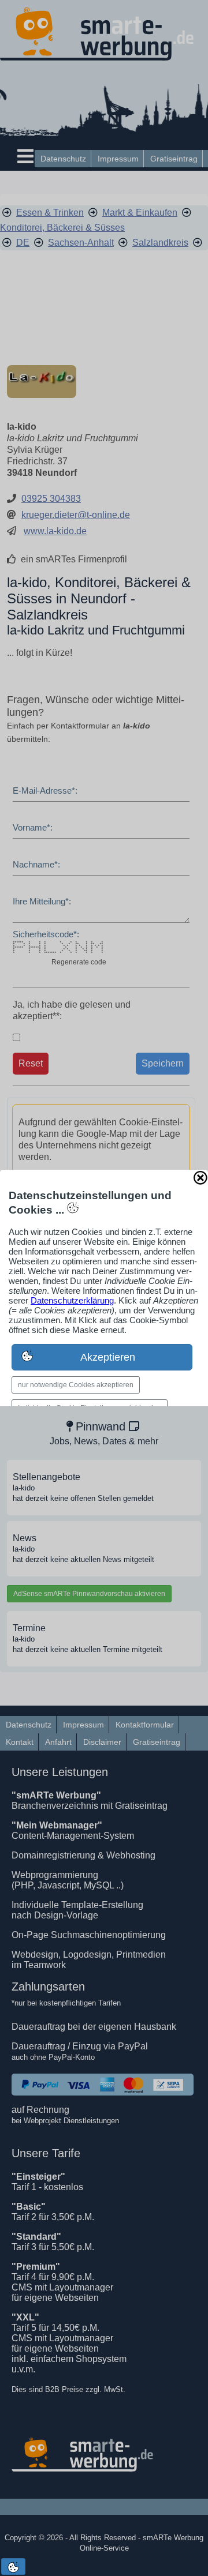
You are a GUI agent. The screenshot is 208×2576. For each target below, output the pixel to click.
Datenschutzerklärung (72, 1300)
